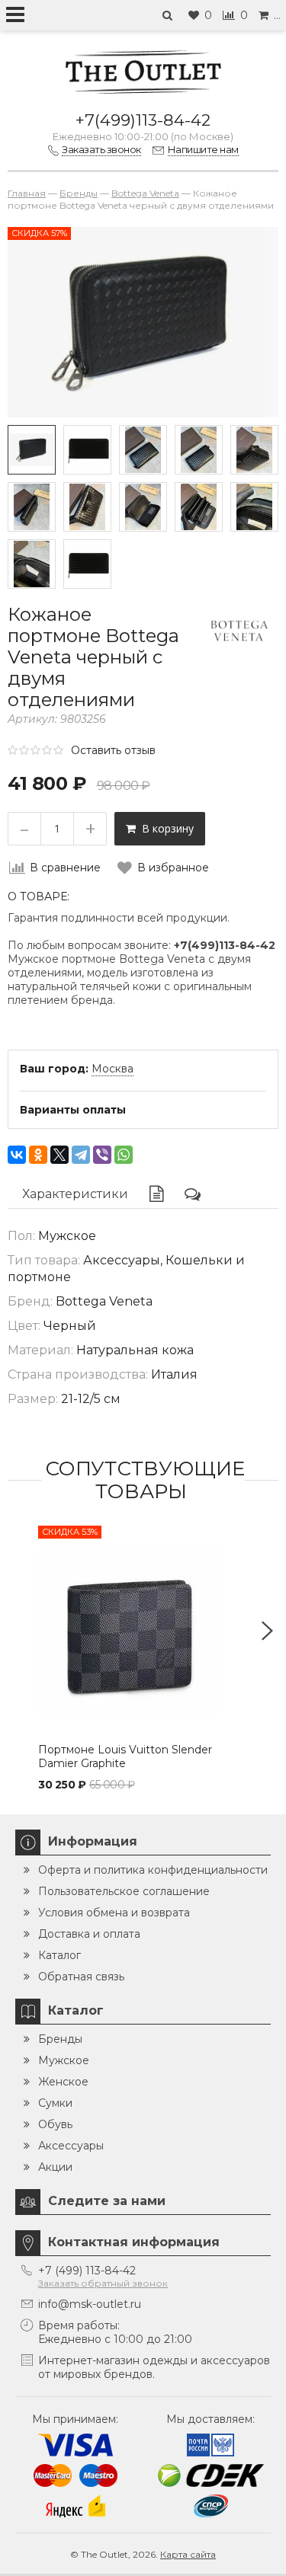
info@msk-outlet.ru (90, 2304)
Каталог (59, 1955)
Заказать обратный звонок (103, 2283)
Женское (63, 2082)
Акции (55, 2167)
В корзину (165, 828)
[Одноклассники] (38, 1155)
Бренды (60, 2039)
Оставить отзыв (113, 750)
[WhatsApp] (124, 1155)
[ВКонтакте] (17, 1155)
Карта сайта (188, 2554)
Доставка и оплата (89, 1934)
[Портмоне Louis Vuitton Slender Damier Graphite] (143, 1630)
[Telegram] (81, 1155)
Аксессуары (71, 2146)
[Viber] (102, 1155)
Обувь (55, 2124)
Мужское (64, 2060)
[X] (59, 1155)
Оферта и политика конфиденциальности (153, 1870)
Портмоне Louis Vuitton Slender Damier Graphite (125, 1756)
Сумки (55, 2103)
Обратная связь (81, 1977)
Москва (112, 1069)
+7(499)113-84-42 (143, 120)
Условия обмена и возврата (114, 1913)
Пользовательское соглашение (124, 1891)
